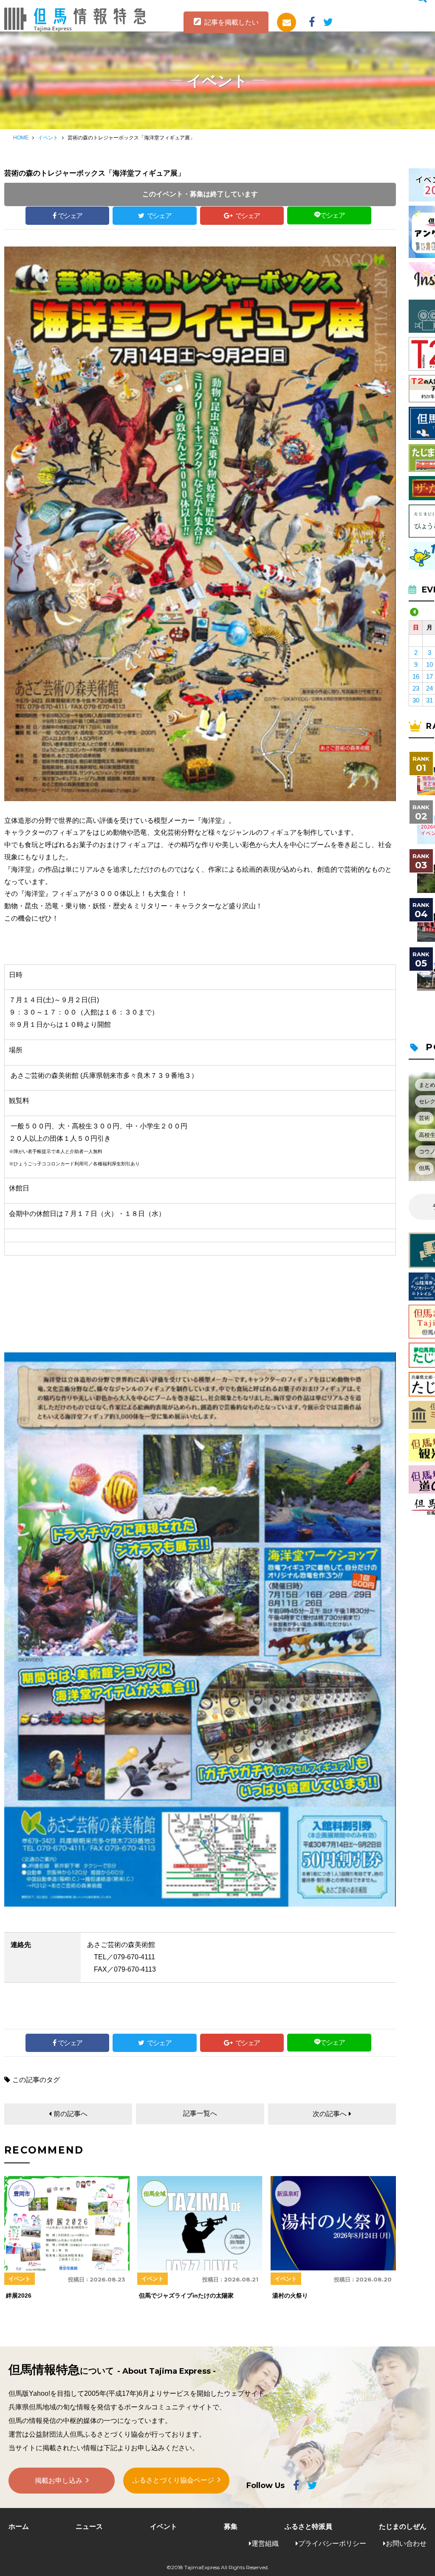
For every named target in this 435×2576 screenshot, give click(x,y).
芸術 (424, 1118)
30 (416, 700)
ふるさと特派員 (308, 2526)
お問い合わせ (406, 2543)
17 (429, 676)
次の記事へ (330, 2114)
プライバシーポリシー (332, 2543)
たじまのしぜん (403, 2526)
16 (416, 676)
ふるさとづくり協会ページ (173, 2480)
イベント (48, 138)
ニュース (89, 2526)
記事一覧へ (200, 2113)
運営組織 (265, 2543)
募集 (231, 2526)
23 (416, 688)
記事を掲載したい (232, 22)
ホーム (19, 2526)
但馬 (424, 1168)
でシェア (70, 216)
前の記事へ (71, 2114)
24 (429, 688)
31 (429, 700)
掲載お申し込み (59, 2481)
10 (429, 665)
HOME (21, 138)
